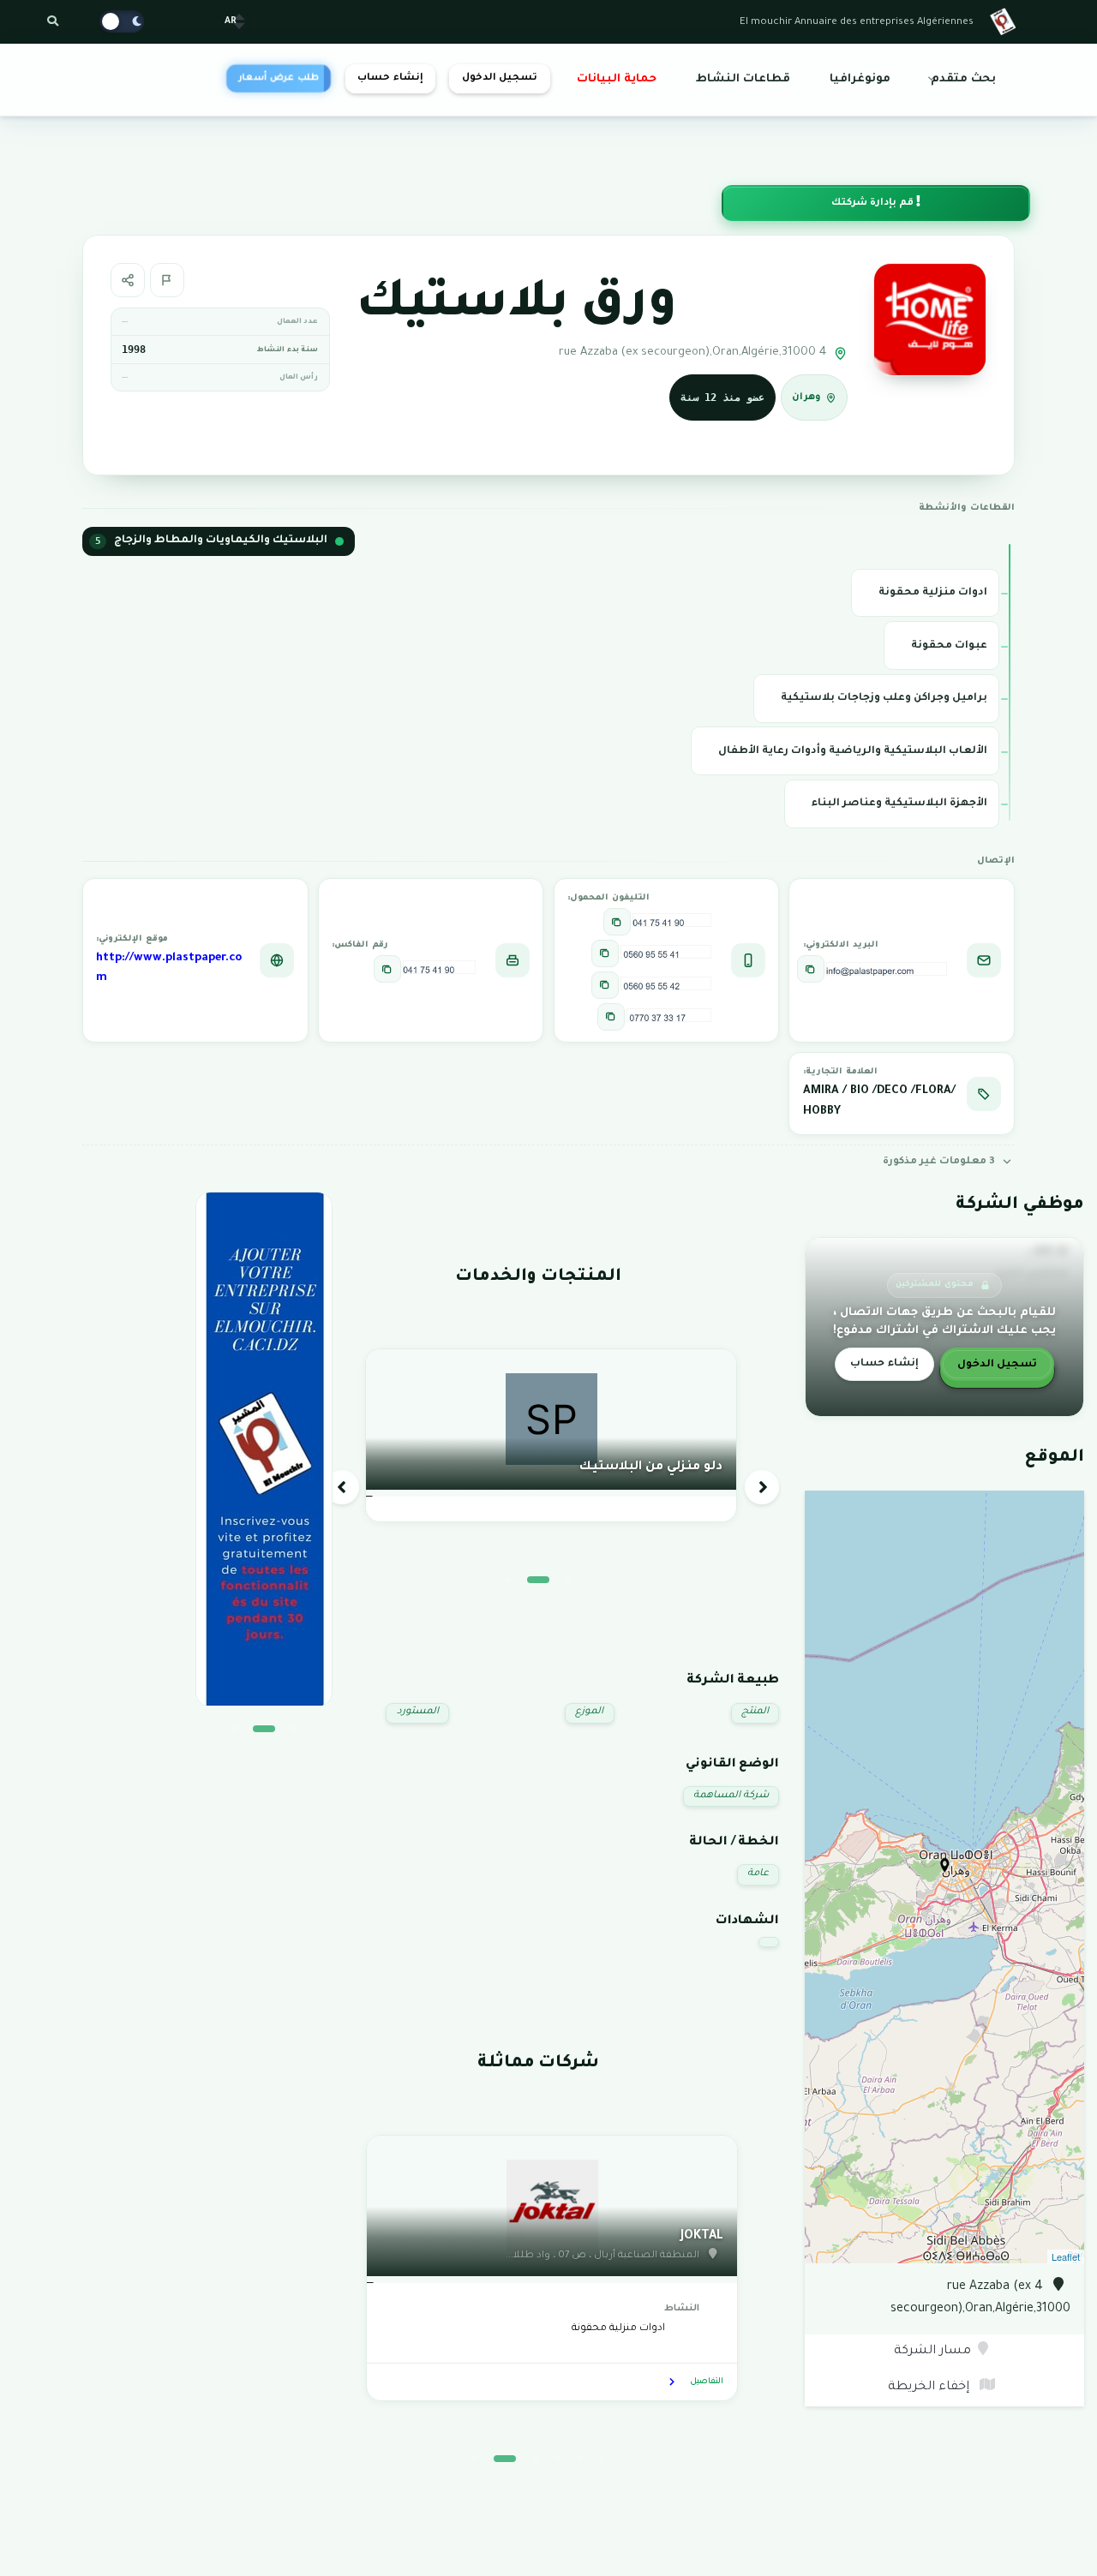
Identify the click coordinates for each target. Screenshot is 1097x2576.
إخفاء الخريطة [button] (930, 2388)
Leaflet (1066, 2256)
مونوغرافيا (860, 80)
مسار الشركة (932, 2352)
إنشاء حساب (390, 78)
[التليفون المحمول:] (617, 922)
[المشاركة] (128, 280)
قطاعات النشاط (743, 80)
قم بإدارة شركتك (874, 203)
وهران (806, 398)
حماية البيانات (617, 80)
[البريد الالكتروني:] (811, 969)
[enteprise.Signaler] (167, 280)
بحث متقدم (963, 80)
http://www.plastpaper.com (169, 969)
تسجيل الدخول (500, 78)
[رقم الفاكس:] (387, 969)
